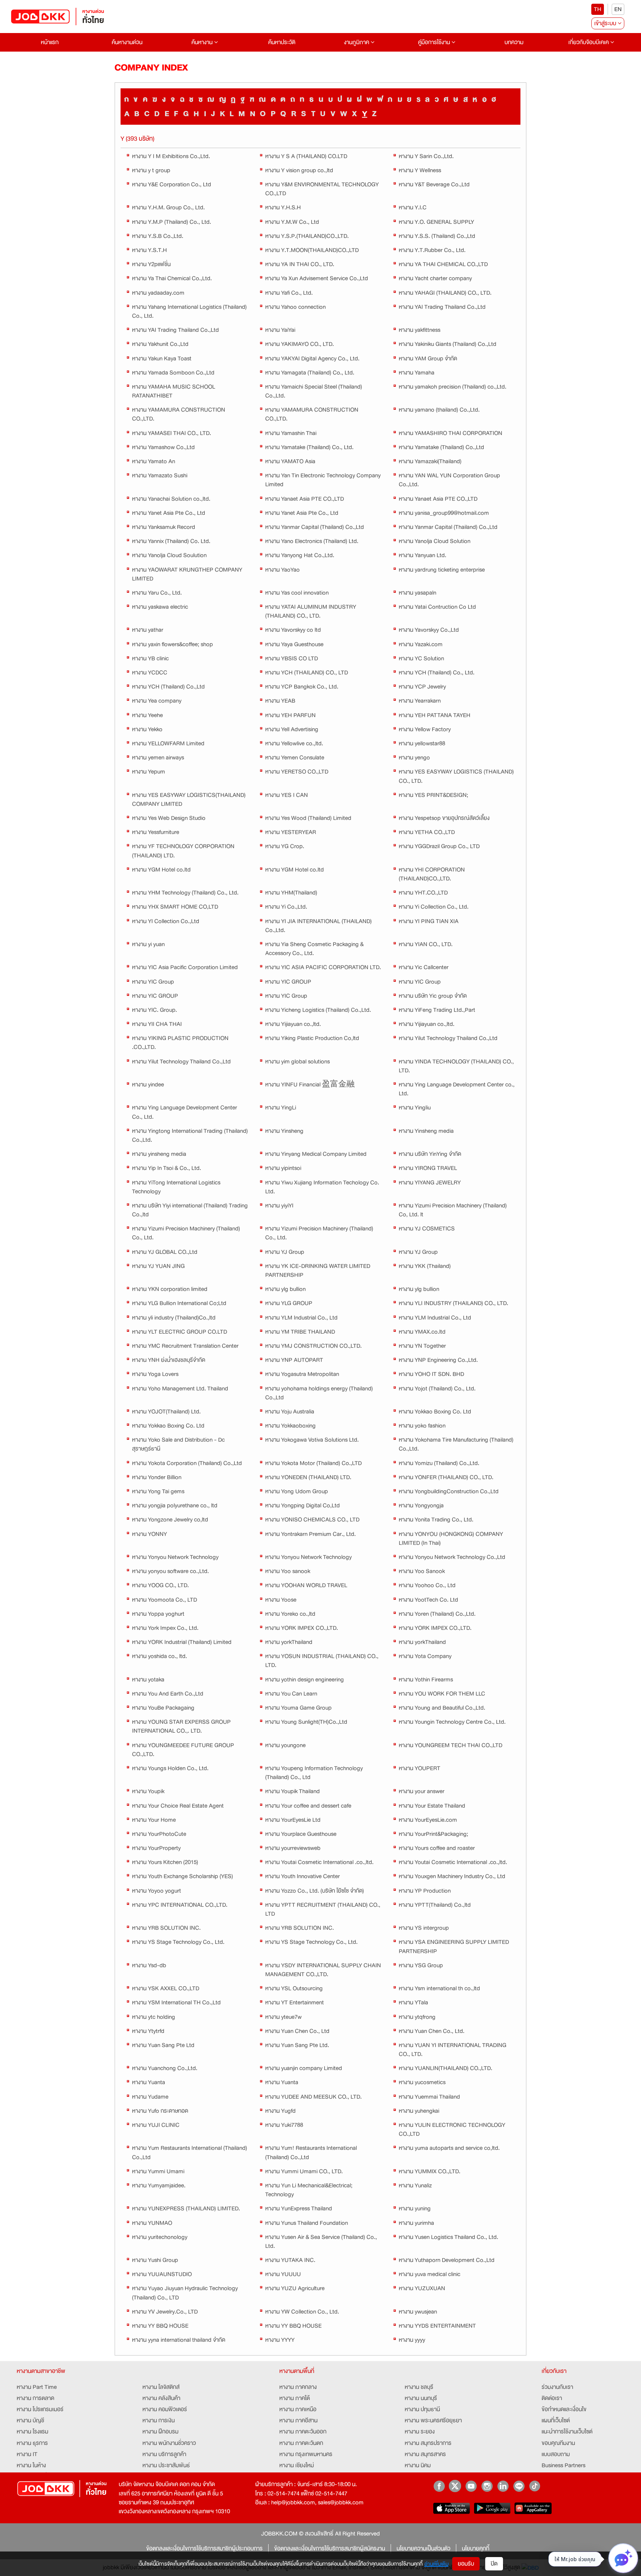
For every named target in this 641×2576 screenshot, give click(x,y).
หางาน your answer (422, 1791)
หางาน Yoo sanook (288, 1571)
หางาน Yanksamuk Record (164, 527)
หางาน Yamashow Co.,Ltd (163, 447)
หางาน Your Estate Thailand (432, 1806)
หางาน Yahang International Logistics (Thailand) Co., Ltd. (189, 311)
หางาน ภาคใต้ (295, 2398)
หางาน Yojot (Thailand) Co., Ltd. (437, 1389)
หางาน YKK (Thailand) (425, 1266)
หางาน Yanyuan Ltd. (423, 555)
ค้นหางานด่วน (127, 42)
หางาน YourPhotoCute (159, 1834)
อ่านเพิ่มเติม (436, 2564)
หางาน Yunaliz (415, 2186)
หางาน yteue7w (283, 2017)
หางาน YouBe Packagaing (163, 1708)
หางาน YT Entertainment (295, 2003)
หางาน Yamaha (417, 373)
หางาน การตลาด (35, 2398)
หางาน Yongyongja (421, 1506)
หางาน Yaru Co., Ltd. (157, 593)
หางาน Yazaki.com (421, 644)
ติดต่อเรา (552, 2398)
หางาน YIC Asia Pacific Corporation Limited (185, 967)
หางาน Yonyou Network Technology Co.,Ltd (452, 1557)
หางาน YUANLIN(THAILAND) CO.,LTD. (446, 2068)
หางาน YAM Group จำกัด (428, 359)
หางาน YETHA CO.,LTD (427, 832)
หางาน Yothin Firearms (426, 1680)
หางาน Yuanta (149, 2082)
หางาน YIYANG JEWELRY (430, 1183)
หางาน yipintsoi (283, 1168)
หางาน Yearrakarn (420, 701)
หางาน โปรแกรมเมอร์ (40, 2409)
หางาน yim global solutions (298, 1062)
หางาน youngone (285, 1745)
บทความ (514, 42)
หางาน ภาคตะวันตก (301, 2443)
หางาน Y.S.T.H (149, 250)
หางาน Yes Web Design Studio (169, 818)
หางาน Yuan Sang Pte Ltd (163, 2045)
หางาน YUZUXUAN (422, 2288)
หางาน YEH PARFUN (290, 715)
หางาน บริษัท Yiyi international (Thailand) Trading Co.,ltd (190, 1210)
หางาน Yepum (149, 772)
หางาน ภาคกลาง (298, 2387)
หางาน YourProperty (156, 1848)
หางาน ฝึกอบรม (160, 2432)
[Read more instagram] (487, 2486)
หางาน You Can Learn (291, 1694)
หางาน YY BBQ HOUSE (160, 2326)
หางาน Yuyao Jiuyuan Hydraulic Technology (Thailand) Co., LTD (185, 2293)
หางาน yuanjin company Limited (304, 2068)
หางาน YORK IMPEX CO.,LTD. (302, 1628)
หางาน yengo (414, 758)
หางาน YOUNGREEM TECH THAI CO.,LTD (451, 1745)
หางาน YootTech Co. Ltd (428, 1600)
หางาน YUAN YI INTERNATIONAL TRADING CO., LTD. (453, 2050)
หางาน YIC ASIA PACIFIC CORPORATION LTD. (323, 967)
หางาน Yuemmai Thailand (429, 2097)
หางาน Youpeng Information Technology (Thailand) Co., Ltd (314, 1773)
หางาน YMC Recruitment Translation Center (185, 1346)
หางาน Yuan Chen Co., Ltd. (432, 2031)
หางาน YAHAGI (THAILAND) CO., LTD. (445, 293)
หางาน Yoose (281, 1600)
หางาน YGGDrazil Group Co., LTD (439, 846)
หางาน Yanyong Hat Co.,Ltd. (300, 555)
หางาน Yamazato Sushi (160, 475)
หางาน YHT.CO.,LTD (423, 893)
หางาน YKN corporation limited (170, 1289)
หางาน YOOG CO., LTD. (160, 1585)
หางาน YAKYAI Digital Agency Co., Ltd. (312, 359)
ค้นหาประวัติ (282, 42)
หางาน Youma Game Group (298, 1708)
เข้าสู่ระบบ (606, 23)
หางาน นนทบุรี (421, 2398)
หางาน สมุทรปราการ (428, 2443)
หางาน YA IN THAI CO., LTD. (300, 264)
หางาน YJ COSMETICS (427, 1229)
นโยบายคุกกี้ (476, 2549)
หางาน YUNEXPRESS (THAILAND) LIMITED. (186, 2209)
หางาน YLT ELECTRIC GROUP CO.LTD (180, 1332)
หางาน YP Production (425, 1891)
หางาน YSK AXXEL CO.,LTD (166, 1988)
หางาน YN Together (422, 1346)
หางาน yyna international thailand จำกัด (179, 2340)
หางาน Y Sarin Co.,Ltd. (426, 156)
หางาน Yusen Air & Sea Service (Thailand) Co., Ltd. (321, 2242)
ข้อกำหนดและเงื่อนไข (564, 2409)
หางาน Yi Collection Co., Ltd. (434, 907)
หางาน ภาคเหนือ (298, 2409)
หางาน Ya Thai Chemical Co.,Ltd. (172, 278)
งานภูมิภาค (357, 42)
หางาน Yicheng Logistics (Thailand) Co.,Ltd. (318, 1010)
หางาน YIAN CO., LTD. (426, 944)
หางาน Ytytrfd (148, 2031)
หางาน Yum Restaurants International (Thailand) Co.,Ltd (190, 2152)
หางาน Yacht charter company (435, 278)
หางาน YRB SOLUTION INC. (166, 1928)
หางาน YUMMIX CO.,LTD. (430, 2171)
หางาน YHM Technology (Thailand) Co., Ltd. (185, 893)
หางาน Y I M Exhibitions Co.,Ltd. (171, 156)
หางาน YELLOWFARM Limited (168, 743)
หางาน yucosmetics (422, 2082)
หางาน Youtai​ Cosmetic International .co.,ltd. (319, 1862)
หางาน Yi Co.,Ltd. (286, 907)
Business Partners (563, 2465)
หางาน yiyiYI (279, 1206)
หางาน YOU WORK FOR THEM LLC (442, 1694)
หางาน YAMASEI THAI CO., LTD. (172, 433)
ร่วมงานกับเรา (557, 2387)
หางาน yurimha (416, 2223)
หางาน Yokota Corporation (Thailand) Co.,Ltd (187, 1463)
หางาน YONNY (149, 1534)
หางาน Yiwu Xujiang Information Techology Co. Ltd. (322, 1187)
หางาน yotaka (148, 1680)
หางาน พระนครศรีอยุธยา (433, 2420)
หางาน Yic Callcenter (424, 967)
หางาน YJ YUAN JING (158, 1266)
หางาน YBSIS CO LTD (292, 658)
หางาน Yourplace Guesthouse (301, 1834)
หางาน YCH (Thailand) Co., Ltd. (437, 673)
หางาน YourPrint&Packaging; (433, 1834)
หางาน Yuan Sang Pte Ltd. (297, 2045)
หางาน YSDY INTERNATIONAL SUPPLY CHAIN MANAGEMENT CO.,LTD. (323, 1970)
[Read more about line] (519, 2486)
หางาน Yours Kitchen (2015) (165, 1862)
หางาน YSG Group (421, 1965)
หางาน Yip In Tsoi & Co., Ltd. (167, 1168)
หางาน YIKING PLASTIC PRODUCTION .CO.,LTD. (180, 1043)
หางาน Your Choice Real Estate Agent (178, 1806)
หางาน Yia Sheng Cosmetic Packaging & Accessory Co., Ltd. (314, 949)
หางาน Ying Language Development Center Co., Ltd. (185, 1112)
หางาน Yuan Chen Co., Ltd (297, 2031)
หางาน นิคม (418, 2465)
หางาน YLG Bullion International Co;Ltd (179, 1303)
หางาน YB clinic (150, 658)
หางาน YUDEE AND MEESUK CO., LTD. (313, 2097)
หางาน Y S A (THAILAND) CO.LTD (306, 156)
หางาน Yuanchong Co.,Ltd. (165, 2068)
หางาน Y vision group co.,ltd (299, 170)
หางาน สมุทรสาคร (425, 2454)
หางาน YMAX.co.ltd (422, 1332)
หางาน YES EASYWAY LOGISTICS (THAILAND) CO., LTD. (456, 776)
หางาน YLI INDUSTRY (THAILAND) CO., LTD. (453, 1303)
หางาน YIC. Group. (155, 1010)
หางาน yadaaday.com (158, 293)
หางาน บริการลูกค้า (164, 2454)
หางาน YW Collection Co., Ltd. (302, 2312)
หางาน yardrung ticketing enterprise (442, 570)
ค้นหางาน (203, 42)
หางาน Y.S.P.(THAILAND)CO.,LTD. (307, 236)
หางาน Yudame (150, 2097)
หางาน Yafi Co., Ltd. (289, 293)
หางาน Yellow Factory (425, 729)
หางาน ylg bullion (285, 1289)
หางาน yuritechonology (160, 2237)
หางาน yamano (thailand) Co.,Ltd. (439, 410)
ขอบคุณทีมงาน (558, 2443)
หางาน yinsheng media (159, 1154)
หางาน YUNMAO (152, 2223)
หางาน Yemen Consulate (295, 758)
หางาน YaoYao (282, 570)
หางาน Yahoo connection (295, 307)
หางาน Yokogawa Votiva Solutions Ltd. (312, 1440)
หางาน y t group (151, 170)
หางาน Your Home (154, 1820)
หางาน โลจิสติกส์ (161, 2387)
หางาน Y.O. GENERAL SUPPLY (436, 222)
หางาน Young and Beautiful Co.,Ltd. (442, 1708)
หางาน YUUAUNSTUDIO (162, 2274)
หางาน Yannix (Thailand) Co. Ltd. (171, 541)
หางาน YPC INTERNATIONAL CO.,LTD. (180, 1905)
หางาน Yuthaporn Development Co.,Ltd (447, 2260)
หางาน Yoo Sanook (422, 1571)
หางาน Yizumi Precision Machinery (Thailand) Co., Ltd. (186, 1233)
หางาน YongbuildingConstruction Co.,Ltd (449, 1491)
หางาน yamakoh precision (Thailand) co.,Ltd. (453, 387)
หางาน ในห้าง (31, 2465)
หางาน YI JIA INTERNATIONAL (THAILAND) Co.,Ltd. (318, 926)
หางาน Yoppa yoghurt (158, 1614)
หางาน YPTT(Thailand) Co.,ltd (435, 1905)
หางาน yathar (148, 630)
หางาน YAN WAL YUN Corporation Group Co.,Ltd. (449, 480)
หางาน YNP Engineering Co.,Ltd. (438, 1360)
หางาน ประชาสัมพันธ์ (166, 2465)
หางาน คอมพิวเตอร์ (165, 2409)
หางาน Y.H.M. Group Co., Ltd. (168, 207)
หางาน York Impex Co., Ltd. (165, 1628)
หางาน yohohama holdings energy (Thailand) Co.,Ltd (319, 1393)
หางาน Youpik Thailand (292, 1791)
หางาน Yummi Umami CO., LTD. (304, 2171)
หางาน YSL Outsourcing (294, 1988)
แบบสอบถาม (556, 2454)
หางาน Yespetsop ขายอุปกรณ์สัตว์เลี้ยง (444, 818)
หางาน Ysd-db (149, 1965)
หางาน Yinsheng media (426, 1131)
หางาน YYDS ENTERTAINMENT (437, 2326)
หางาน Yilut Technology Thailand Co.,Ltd (448, 1038)
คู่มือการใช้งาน (435, 42)
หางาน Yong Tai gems (158, 1491)
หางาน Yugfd (280, 2111)
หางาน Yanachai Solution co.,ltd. (171, 499)
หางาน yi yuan (148, 944)
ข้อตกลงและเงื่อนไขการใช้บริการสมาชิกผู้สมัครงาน (330, 2549)
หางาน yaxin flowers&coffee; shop (172, 644)
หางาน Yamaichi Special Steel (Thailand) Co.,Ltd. (314, 391)
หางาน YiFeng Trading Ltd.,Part (437, 1010)
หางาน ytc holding (154, 2017)
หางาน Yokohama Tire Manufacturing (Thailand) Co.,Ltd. (456, 1444)
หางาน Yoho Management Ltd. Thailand (180, 1389)
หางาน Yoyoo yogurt (157, 1891)
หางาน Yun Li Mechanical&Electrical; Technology (309, 2190)
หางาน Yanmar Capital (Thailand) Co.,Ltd (315, 527)
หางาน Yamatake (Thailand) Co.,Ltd (441, 447)
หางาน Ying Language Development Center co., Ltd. (457, 1089)
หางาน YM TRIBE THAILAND (300, 1332)
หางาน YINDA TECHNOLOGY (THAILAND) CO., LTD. (456, 1066)
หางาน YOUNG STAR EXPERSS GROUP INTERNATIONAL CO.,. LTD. (181, 1726)
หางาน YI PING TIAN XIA (429, 921)
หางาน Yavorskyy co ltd (293, 630)
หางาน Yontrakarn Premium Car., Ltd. (310, 1534)
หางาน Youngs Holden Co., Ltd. (170, 1768)
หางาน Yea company (157, 701)
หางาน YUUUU (283, 2274)
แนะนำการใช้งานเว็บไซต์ (567, 2432)
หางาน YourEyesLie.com (428, 1820)
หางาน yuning (415, 2209)
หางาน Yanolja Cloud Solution (435, 541)
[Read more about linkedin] (503, 2486)
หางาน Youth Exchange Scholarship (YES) (183, 1876)
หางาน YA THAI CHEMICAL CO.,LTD (443, 264)
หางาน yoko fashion (422, 1426)
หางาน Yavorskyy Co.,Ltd (429, 630)
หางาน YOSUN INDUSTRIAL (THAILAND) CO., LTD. (322, 1661)
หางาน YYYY (280, 2340)
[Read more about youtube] (471, 2486)
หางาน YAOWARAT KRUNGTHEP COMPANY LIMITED (187, 574)
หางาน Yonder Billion (157, 1477)
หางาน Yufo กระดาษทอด (160, 2111)
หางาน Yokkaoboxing (290, 1426)
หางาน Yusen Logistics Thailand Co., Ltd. (448, 2237)
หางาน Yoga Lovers (155, 1374)
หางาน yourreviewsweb (293, 1848)
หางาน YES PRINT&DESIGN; (433, 795)
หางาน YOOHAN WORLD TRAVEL (306, 1585)
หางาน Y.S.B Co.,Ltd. (158, 236)
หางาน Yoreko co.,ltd (290, 1614)
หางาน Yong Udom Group (297, 1491)
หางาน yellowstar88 (422, 743)
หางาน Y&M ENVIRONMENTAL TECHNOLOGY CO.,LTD (322, 189)
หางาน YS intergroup (424, 1928)
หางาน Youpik (148, 1791)
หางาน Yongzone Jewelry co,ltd (170, 1520)
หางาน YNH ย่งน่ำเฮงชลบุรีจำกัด (169, 1360)
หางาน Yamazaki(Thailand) (430, 461)
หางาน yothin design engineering (305, 1680)
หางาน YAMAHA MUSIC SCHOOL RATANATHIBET (174, 391)
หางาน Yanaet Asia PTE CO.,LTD (305, 499)
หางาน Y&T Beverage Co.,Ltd (434, 184)
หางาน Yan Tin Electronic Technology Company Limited (323, 480)
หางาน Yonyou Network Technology (175, 1557)
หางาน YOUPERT (420, 1768)
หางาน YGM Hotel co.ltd (161, 870)
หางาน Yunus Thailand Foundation (307, 2223)
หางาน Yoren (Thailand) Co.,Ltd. (437, 1614)
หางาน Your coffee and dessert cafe (308, 1806)
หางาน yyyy (412, 2340)
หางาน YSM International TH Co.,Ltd (176, 2003)
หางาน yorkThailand (289, 1642)
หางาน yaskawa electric (160, 607)
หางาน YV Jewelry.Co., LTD (165, 2312)
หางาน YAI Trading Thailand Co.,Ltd (442, 307)
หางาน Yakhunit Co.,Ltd (160, 344)
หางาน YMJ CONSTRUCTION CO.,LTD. (313, 1346)
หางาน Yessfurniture (156, 832)
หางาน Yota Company (425, 1656)
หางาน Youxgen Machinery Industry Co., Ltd (452, 1876)
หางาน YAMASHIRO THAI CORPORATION (451, 433)
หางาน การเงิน (159, 2420)
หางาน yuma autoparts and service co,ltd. (449, 2148)
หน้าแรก (50, 42)
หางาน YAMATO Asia (290, 461)
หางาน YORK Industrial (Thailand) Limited (182, 1642)
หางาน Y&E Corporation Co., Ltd (172, 184)
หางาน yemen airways (158, 758)
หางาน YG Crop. (285, 846)
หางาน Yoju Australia (290, 1412)
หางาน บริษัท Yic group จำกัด (433, 996)
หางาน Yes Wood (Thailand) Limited (308, 818)
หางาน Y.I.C (413, 207)
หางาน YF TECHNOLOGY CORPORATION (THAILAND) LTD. (183, 851)
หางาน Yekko (147, 729)
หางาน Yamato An (154, 461)
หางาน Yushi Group (155, 2260)
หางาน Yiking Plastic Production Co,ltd (312, 1038)
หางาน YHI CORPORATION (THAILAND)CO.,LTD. (432, 874)
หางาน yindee (148, 1085)
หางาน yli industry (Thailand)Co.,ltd (174, 1318)
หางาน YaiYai (280, 330)
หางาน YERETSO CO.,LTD (297, 772)
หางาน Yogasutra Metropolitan (302, 1374)
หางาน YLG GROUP (289, 1303)
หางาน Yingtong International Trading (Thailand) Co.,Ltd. (190, 1135)
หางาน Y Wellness (420, 170)
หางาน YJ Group (285, 1252)
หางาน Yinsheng (284, 1131)
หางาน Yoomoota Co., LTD (165, 1600)
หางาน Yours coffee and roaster (437, 1848)
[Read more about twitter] (455, 2486)
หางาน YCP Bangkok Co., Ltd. (302, 687)
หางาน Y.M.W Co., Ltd (292, 222)
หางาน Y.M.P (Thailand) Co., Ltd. (172, 222)
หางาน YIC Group (153, 982)
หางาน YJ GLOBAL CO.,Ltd (165, 1252)
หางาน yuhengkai (419, 2111)
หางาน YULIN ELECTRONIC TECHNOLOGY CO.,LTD (452, 2129)
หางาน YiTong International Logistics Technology (176, 1187)
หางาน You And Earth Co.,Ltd (168, 1694)
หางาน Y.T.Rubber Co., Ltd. (432, 250)
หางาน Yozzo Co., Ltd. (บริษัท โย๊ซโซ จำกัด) (315, 1891)
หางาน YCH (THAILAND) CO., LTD (307, 673)
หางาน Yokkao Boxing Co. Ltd (435, 1412)
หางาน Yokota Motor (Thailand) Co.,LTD (313, 1463)
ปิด (494, 2564)
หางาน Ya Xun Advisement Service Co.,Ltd (317, 278)
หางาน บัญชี (30, 2420)
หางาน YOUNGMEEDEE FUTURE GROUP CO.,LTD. (183, 1750)
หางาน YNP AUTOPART (294, 1360)
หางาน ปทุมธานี (422, 2409)
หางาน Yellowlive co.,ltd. (294, 743)
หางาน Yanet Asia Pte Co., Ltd (169, 513)
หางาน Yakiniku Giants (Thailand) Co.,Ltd (448, 344)
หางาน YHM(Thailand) (291, 893)
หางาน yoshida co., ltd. (160, 1656)
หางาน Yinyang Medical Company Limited (316, 1154)
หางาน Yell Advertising (292, 729)
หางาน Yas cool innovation (297, 593)
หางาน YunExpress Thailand (299, 2209)
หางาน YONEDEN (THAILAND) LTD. (308, 1477)
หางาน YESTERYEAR (291, 832)
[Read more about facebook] (439, 2486)
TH (598, 9)
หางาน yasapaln (418, 593)
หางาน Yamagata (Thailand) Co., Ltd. (310, 373)
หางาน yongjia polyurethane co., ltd (175, 1506)
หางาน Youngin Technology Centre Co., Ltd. (452, 1722)
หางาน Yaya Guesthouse (294, 644)
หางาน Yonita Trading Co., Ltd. (436, 1520)
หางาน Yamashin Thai (291, 433)
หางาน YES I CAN (287, 795)
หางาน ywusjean (418, 2312)
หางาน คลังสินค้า (161, 2398)
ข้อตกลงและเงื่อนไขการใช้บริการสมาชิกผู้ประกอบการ (204, 2549)
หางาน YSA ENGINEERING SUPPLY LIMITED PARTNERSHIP (454, 1946)
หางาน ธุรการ (32, 2443)
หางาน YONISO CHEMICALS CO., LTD (312, 1520)
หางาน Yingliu (415, 1108)
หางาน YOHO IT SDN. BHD (431, 1374)
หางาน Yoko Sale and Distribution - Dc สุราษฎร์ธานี (178, 1444)
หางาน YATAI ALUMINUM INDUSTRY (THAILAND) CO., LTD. (311, 611)
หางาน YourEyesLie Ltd (293, 1820)
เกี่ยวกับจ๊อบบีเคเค (589, 42)
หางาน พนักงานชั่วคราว (169, 2443)
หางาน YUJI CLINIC (156, 2125)
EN (618, 9)
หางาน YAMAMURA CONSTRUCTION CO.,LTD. (179, 414)
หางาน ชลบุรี (419, 2387)
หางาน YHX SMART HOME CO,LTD (175, 907)
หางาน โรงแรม (32, 2432)
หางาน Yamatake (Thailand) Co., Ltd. (309, 447)
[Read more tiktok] (535, 2486)
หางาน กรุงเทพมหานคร (306, 2454)
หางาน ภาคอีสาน (298, 2420)
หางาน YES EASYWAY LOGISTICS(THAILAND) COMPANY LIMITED (189, 800)
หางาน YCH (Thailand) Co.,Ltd (168, 687)
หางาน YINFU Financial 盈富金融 (310, 1085)
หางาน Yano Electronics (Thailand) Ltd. (312, 541)
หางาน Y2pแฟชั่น (151, 264)
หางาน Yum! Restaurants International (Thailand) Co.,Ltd (311, 2152)
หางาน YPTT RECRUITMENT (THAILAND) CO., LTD (323, 1909)
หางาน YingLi (281, 1108)
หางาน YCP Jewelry (422, 687)
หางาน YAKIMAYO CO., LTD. (300, 344)
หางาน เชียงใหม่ (297, 2465)
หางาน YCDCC (150, 673)
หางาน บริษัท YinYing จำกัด (430, 1154)
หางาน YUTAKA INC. (290, 2260)
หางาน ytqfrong (417, 2017)
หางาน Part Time (37, 2387)
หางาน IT (27, 2454)
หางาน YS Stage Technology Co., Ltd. (178, 1942)
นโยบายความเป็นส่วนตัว (423, 2549)
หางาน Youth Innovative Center (303, 1876)
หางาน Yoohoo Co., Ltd (427, 1585)
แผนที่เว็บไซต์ (556, 2420)
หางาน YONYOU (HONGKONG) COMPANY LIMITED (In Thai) (451, 1539)
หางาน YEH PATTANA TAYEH (435, 715)
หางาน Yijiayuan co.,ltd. (293, 1024)
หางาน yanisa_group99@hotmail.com (444, 513)
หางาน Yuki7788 (284, 2125)
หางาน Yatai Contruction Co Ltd (437, 607)
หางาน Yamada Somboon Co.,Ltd (173, 373)
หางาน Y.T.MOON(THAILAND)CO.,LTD (312, 250)
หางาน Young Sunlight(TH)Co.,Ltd (306, 1722)
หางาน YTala (413, 2003)
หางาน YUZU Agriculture (295, 2288)
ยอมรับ (466, 2564)
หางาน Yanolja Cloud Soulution (169, 555)
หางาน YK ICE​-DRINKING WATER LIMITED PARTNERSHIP (318, 1271)
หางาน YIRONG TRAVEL (428, 1168)
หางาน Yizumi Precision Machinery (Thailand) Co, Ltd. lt (453, 1210)
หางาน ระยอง (420, 2432)
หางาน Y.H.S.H (283, 207)
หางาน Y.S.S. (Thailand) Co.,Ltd (437, 236)
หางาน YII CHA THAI (157, 1024)
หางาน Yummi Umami (158, 2171)
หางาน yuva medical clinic (430, 2274)
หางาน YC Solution (421, 658)
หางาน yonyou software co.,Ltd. (170, 1571)
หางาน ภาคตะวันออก (303, 2432)
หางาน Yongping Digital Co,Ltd (303, 1506)
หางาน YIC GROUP (288, 982)
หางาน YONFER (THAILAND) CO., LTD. (446, 1477)
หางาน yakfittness (420, 330)
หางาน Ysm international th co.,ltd (439, 1988)
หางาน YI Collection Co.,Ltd (166, 921)
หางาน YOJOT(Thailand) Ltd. (166, 1412)
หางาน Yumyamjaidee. (159, 2186)
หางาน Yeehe (147, 715)
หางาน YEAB (280, 701)
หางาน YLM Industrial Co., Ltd (301, 1318)
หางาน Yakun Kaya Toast (162, 359)
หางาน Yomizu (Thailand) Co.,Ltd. (439, 1463)
